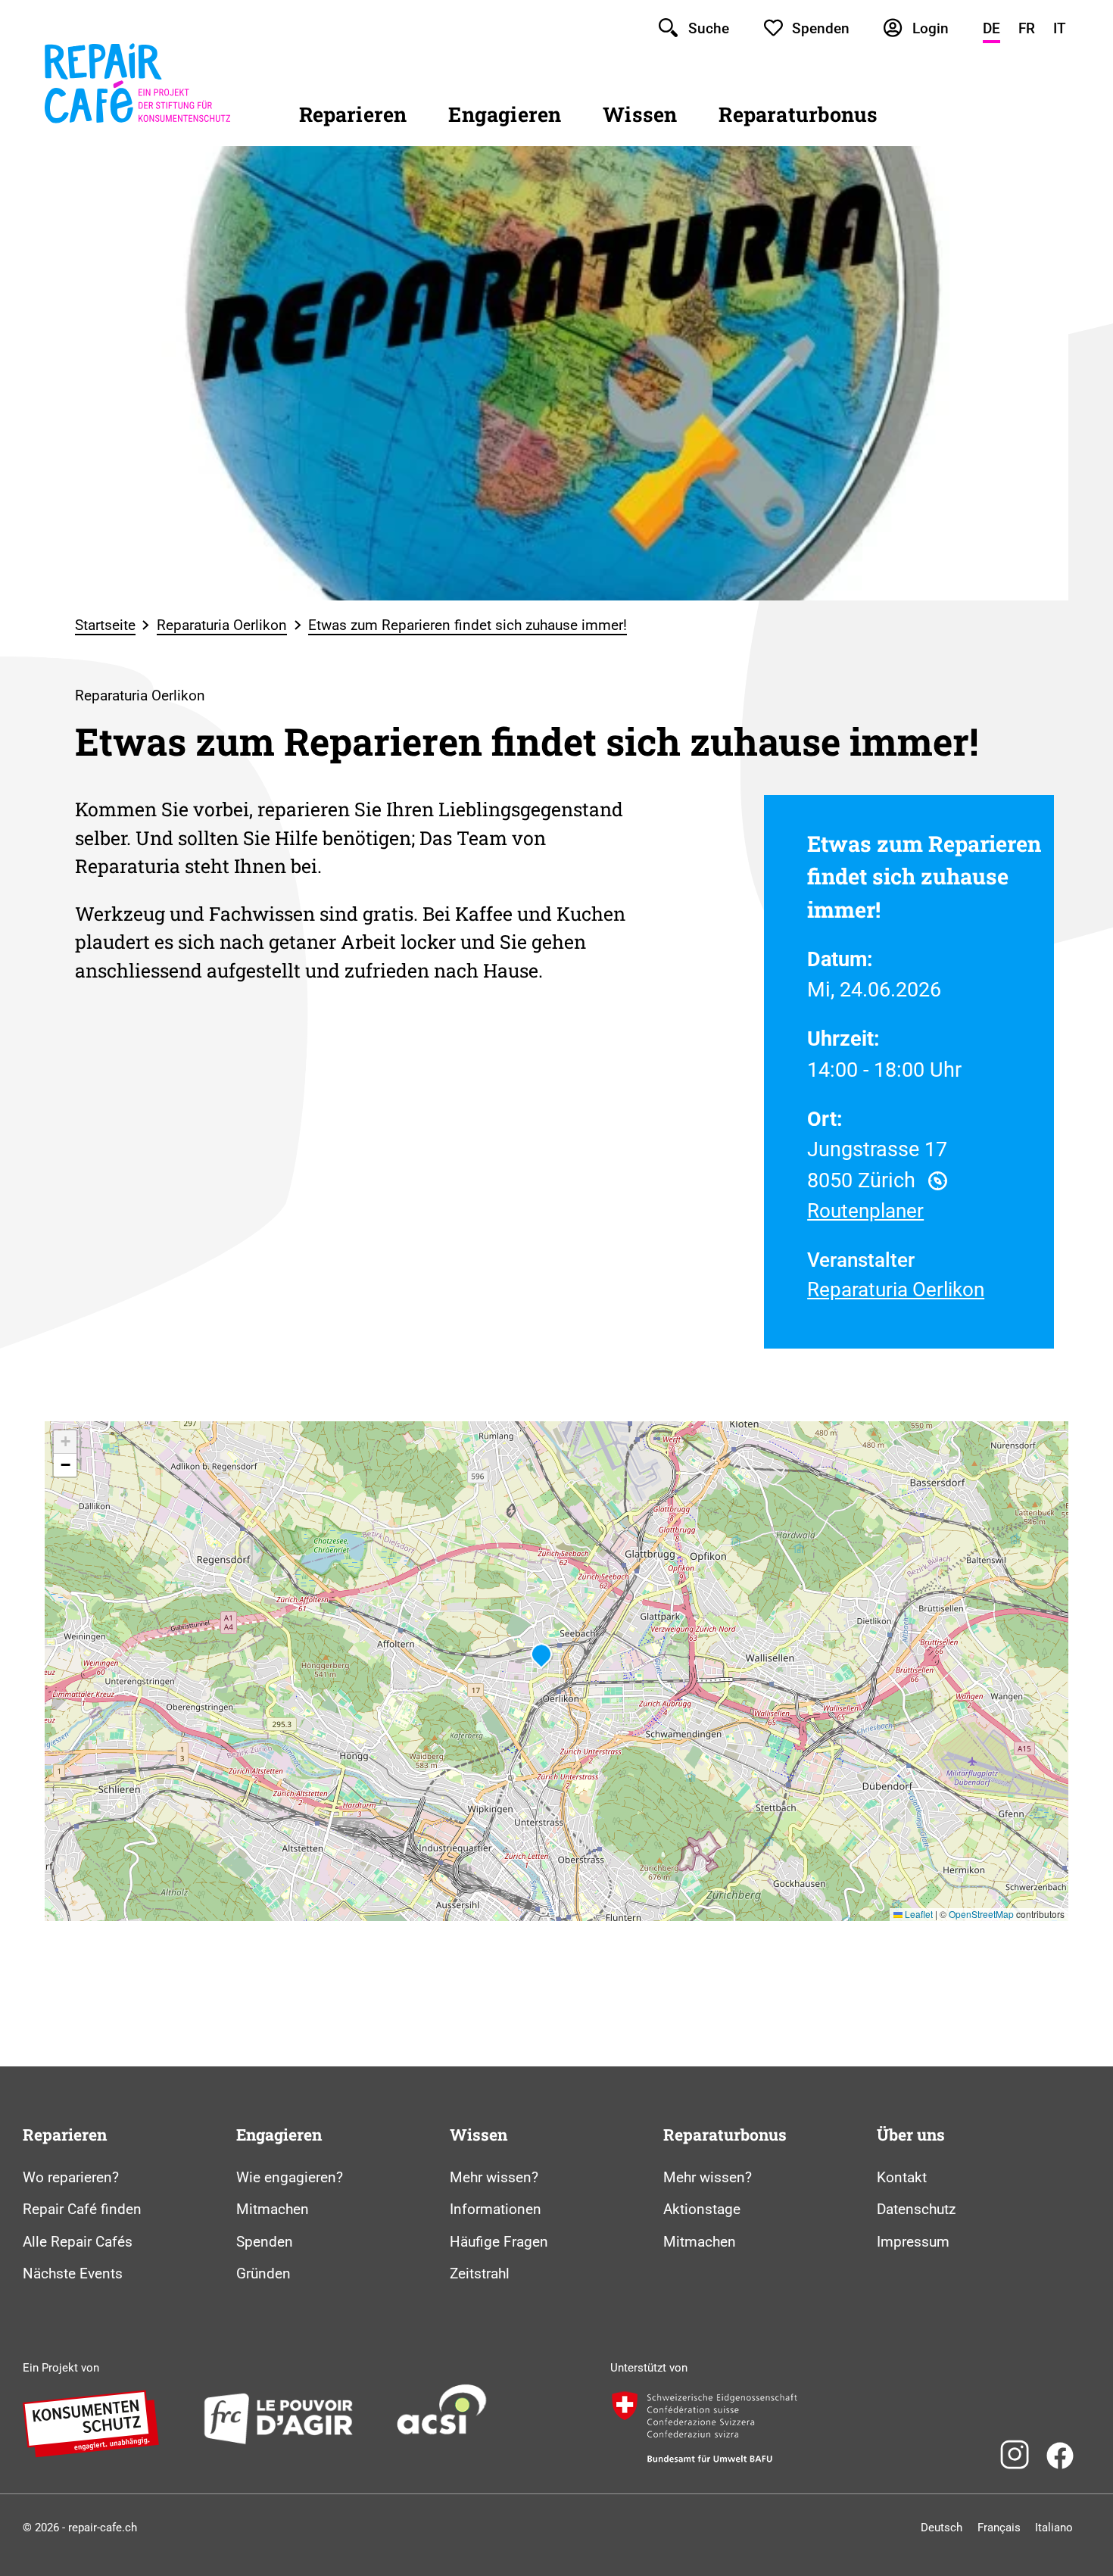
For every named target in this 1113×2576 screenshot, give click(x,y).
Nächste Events (73, 2273)
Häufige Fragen (499, 2242)
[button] (541, 1656)
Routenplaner (865, 1211)
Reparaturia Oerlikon (222, 625)
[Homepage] (137, 124)
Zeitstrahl (480, 2273)
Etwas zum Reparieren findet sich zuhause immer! (468, 625)
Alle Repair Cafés (78, 2242)
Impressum (913, 2242)
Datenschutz (916, 2209)
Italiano (1054, 2528)
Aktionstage (702, 2209)
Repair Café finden (82, 2209)
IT (1060, 28)
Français (999, 2528)
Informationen (496, 2209)
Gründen (263, 2273)
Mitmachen (273, 2209)
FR (1027, 28)
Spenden (265, 2242)
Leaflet (918, 1914)
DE (991, 28)
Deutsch (942, 2528)
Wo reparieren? (71, 2177)
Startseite (105, 625)
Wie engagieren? (290, 2177)
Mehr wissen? (494, 2177)
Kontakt (902, 2177)
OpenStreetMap (981, 1914)
